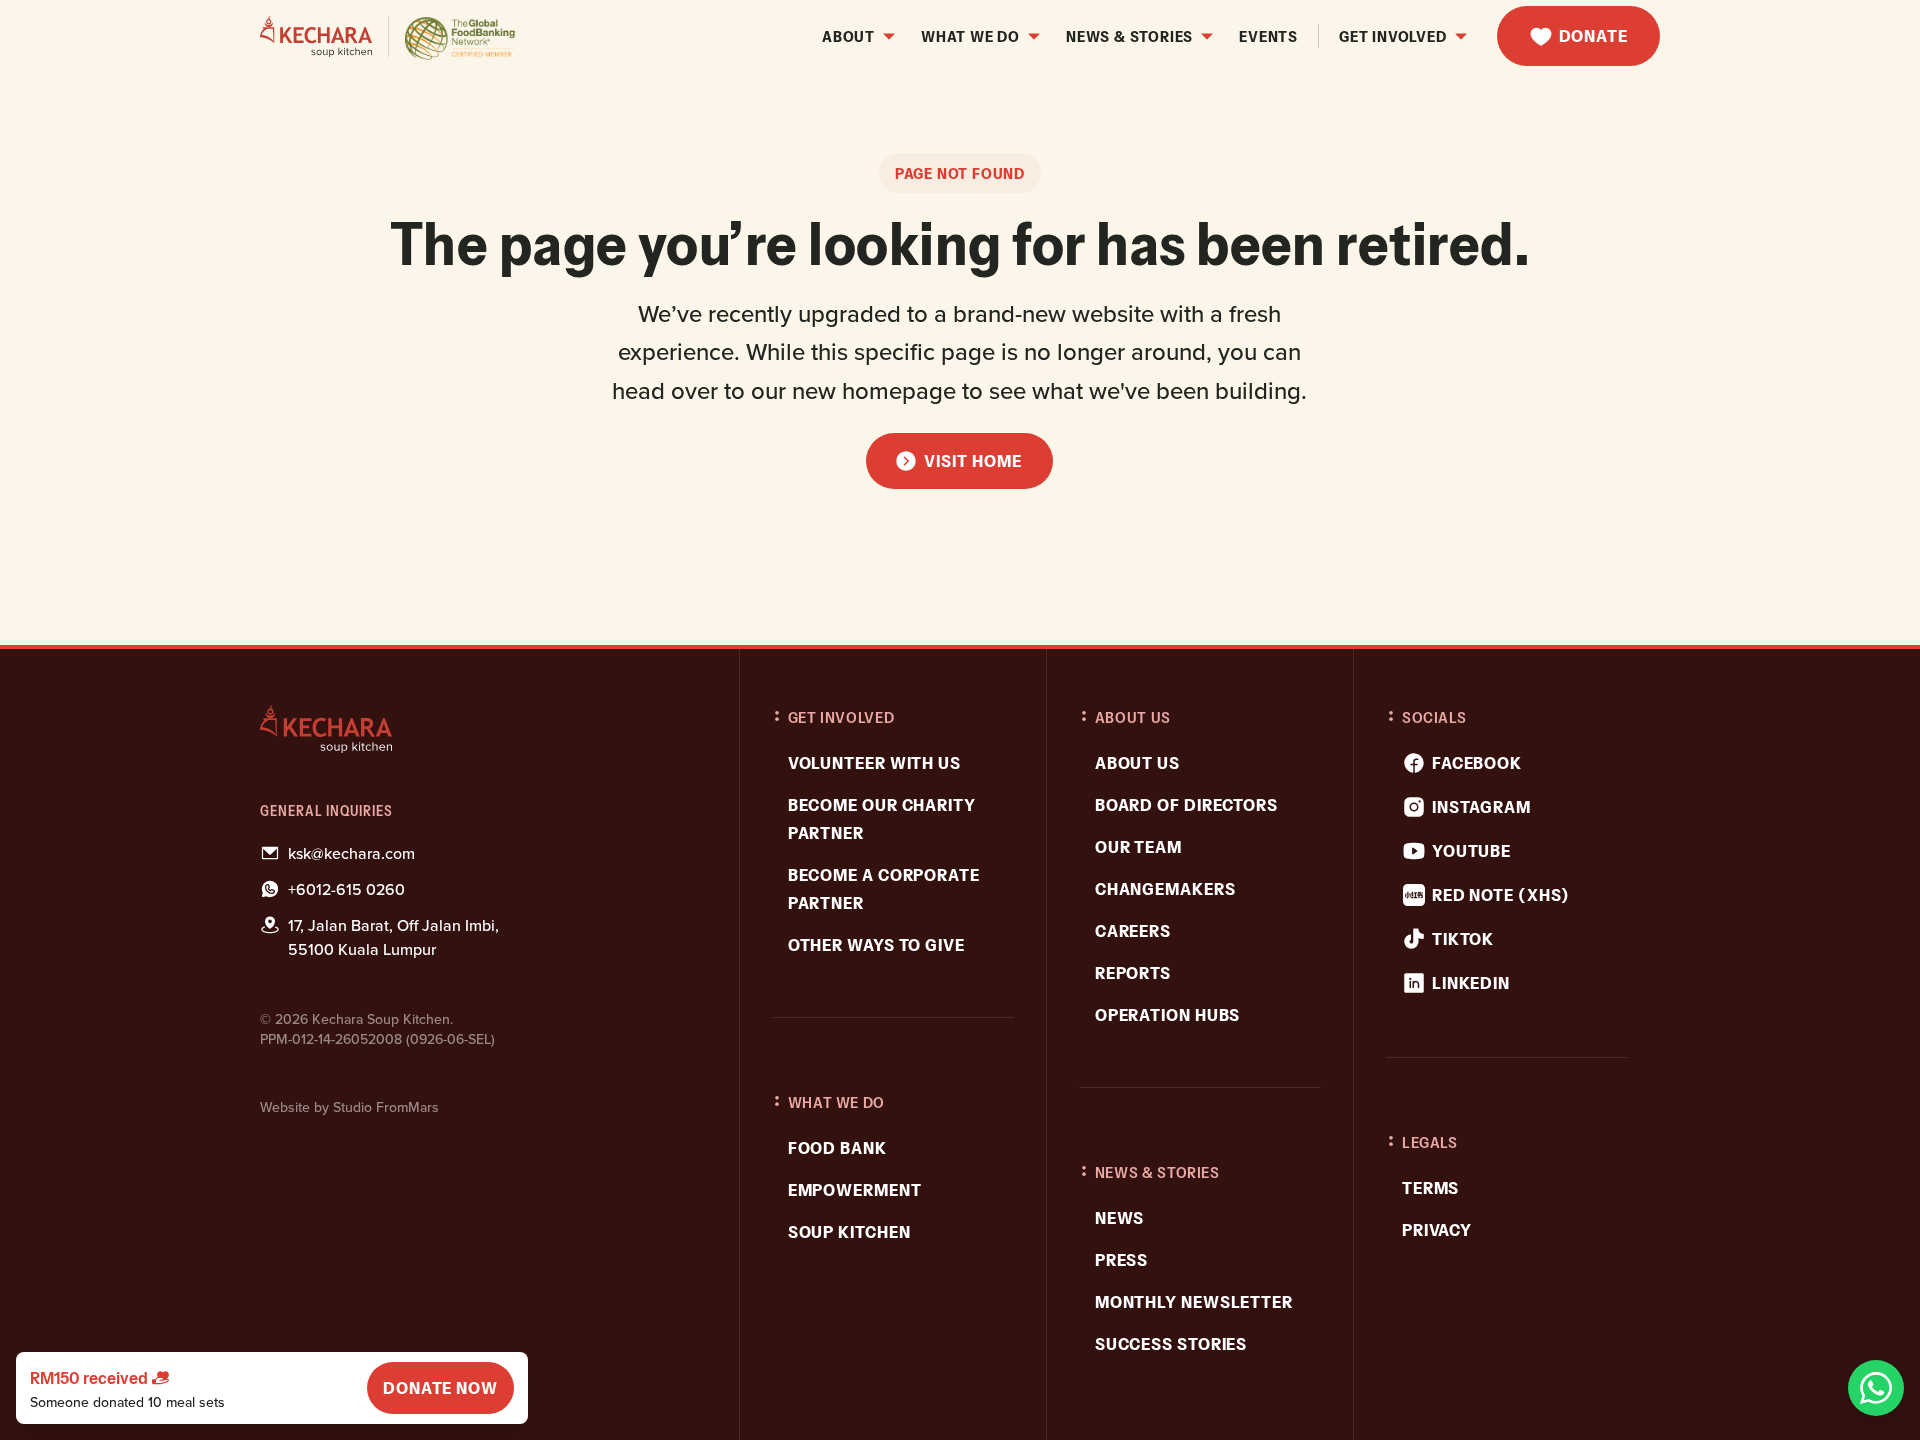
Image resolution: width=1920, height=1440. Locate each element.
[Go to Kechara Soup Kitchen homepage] (388, 36)
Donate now (440, 1388)
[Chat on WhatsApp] (1876, 1388)
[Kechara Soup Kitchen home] (481, 729)
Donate (1593, 36)
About (848, 36)
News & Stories (1129, 36)
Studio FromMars (386, 1107)
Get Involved (1393, 36)
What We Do (970, 36)
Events (1268, 36)
